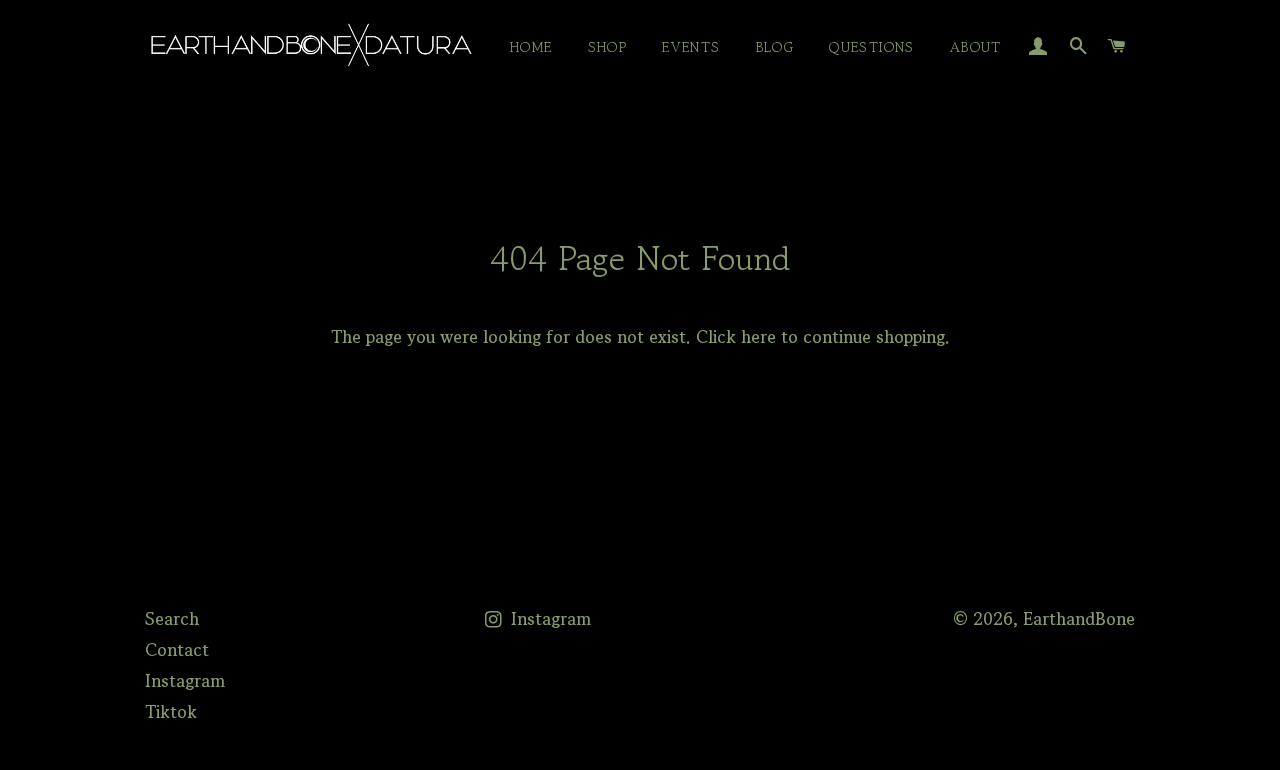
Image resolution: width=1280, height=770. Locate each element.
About (976, 47)
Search (172, 618)
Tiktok (171, 711)
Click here (736, 336)
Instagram (185, 680)
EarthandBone (1079, 618)
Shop (608, 47)
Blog (775, 47)
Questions (872, 47)
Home (531, 47)
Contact (177, 649)
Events (691, 47)
